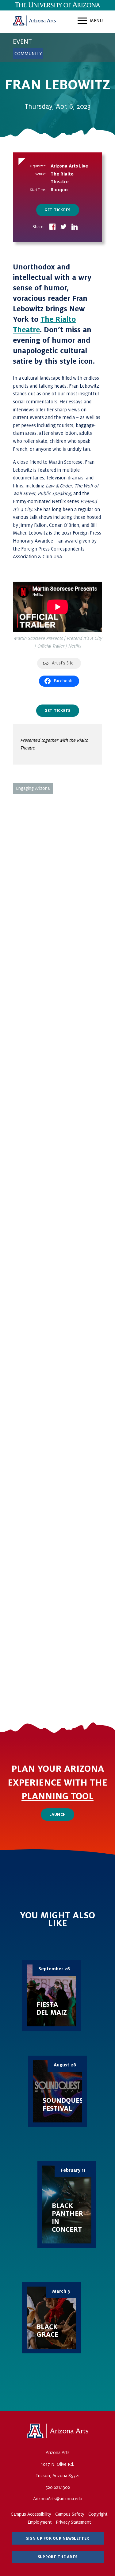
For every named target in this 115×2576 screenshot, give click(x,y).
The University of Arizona (58, 2431)
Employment (40, 2522)
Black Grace (51, 2318)
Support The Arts (57, 2557)
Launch (58, 1815)
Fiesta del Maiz (51, 1996)
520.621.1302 (58, 2487)
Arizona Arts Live (69, 166)
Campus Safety (70, 2514)
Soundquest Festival (57, 2091)
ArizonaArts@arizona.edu (58, 2499)
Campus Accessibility (31, 2514)
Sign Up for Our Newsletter (57, 2538)
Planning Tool (57, 1796)
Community (28, 54)
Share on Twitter (63, 227)
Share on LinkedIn (75, 227)
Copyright (98, 2514)
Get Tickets (57, 210)
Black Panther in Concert (67, 2205)
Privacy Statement (73, 2522)
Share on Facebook (52, 227)
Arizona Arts (34, 22)
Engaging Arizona (33, 788)
